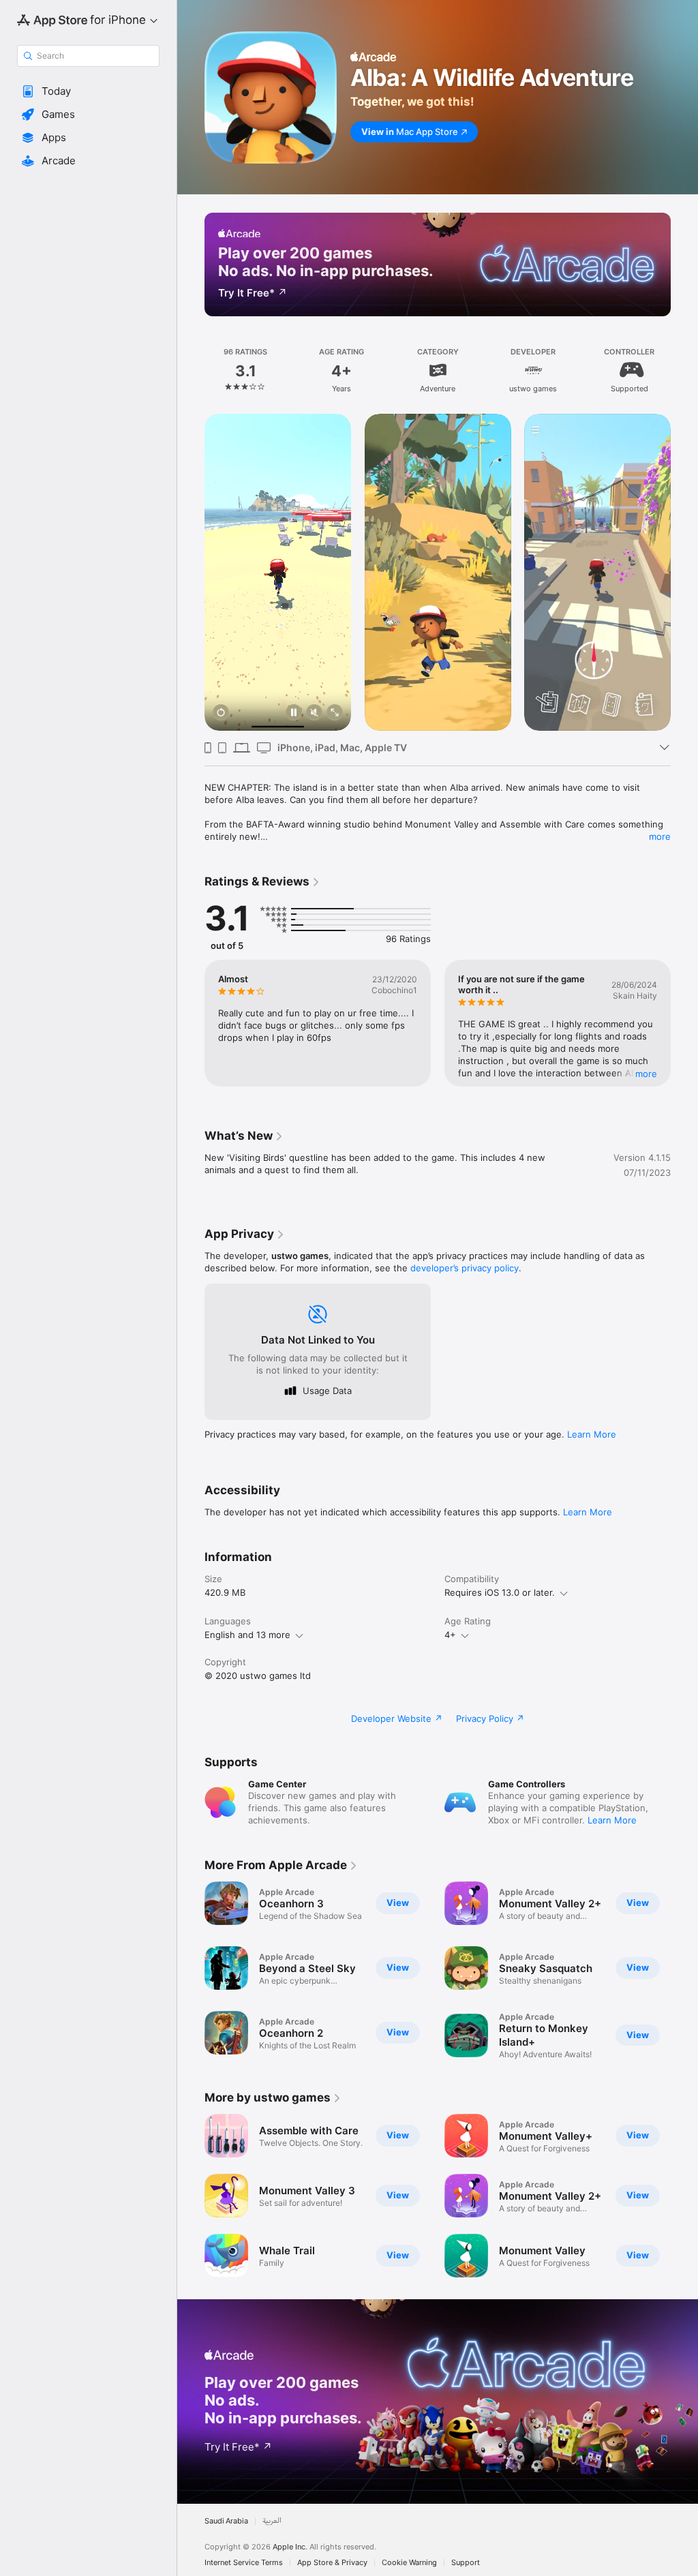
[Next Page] (684, 371)
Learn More (592, 1434)
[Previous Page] (191, 371)
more (660, 836)
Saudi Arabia (226, 2521)
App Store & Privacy (332, 2563)
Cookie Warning (409, 2563)
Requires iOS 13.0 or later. (500, 1592)
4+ (450, 1635)
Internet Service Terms (244, 2563)
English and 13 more (247, 1635)
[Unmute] (314, 713)
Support (466, 2563)
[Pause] (294, 713)
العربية (272, 2521)
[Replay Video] (221, 713)
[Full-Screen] (335, 713)
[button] (88, 91)
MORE (646, 1074)
